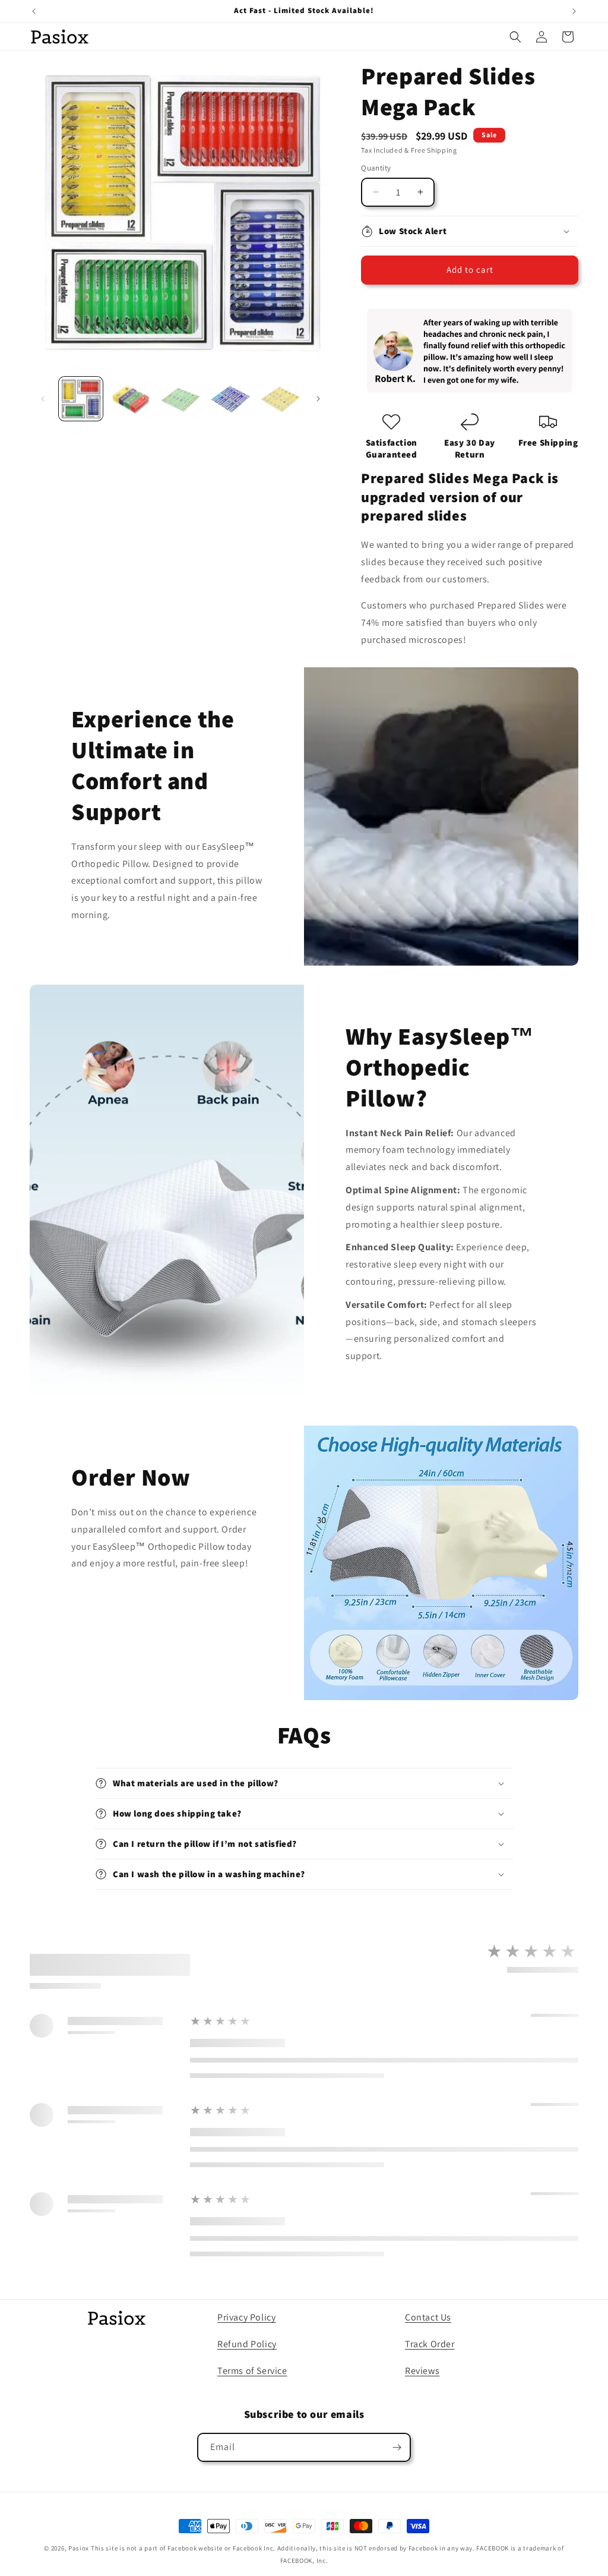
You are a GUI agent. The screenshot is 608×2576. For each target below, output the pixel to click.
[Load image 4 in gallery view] (230, 399)
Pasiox (79, 2548)
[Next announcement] (574, 11)
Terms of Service (252, 2371)
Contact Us (428, 2317)
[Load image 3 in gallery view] (180, 399)
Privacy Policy (246, 2317)
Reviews (422, 2371)
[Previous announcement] (34, 11)
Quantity (376, 168)
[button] (515, 37)
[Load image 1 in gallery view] (81, 399)
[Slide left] (43, 399)
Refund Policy (247, 2344)
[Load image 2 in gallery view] (131, 399)
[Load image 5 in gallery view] (280, 399)
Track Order (430, 2344)
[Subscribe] (397, 2447)
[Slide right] (318, 399)
